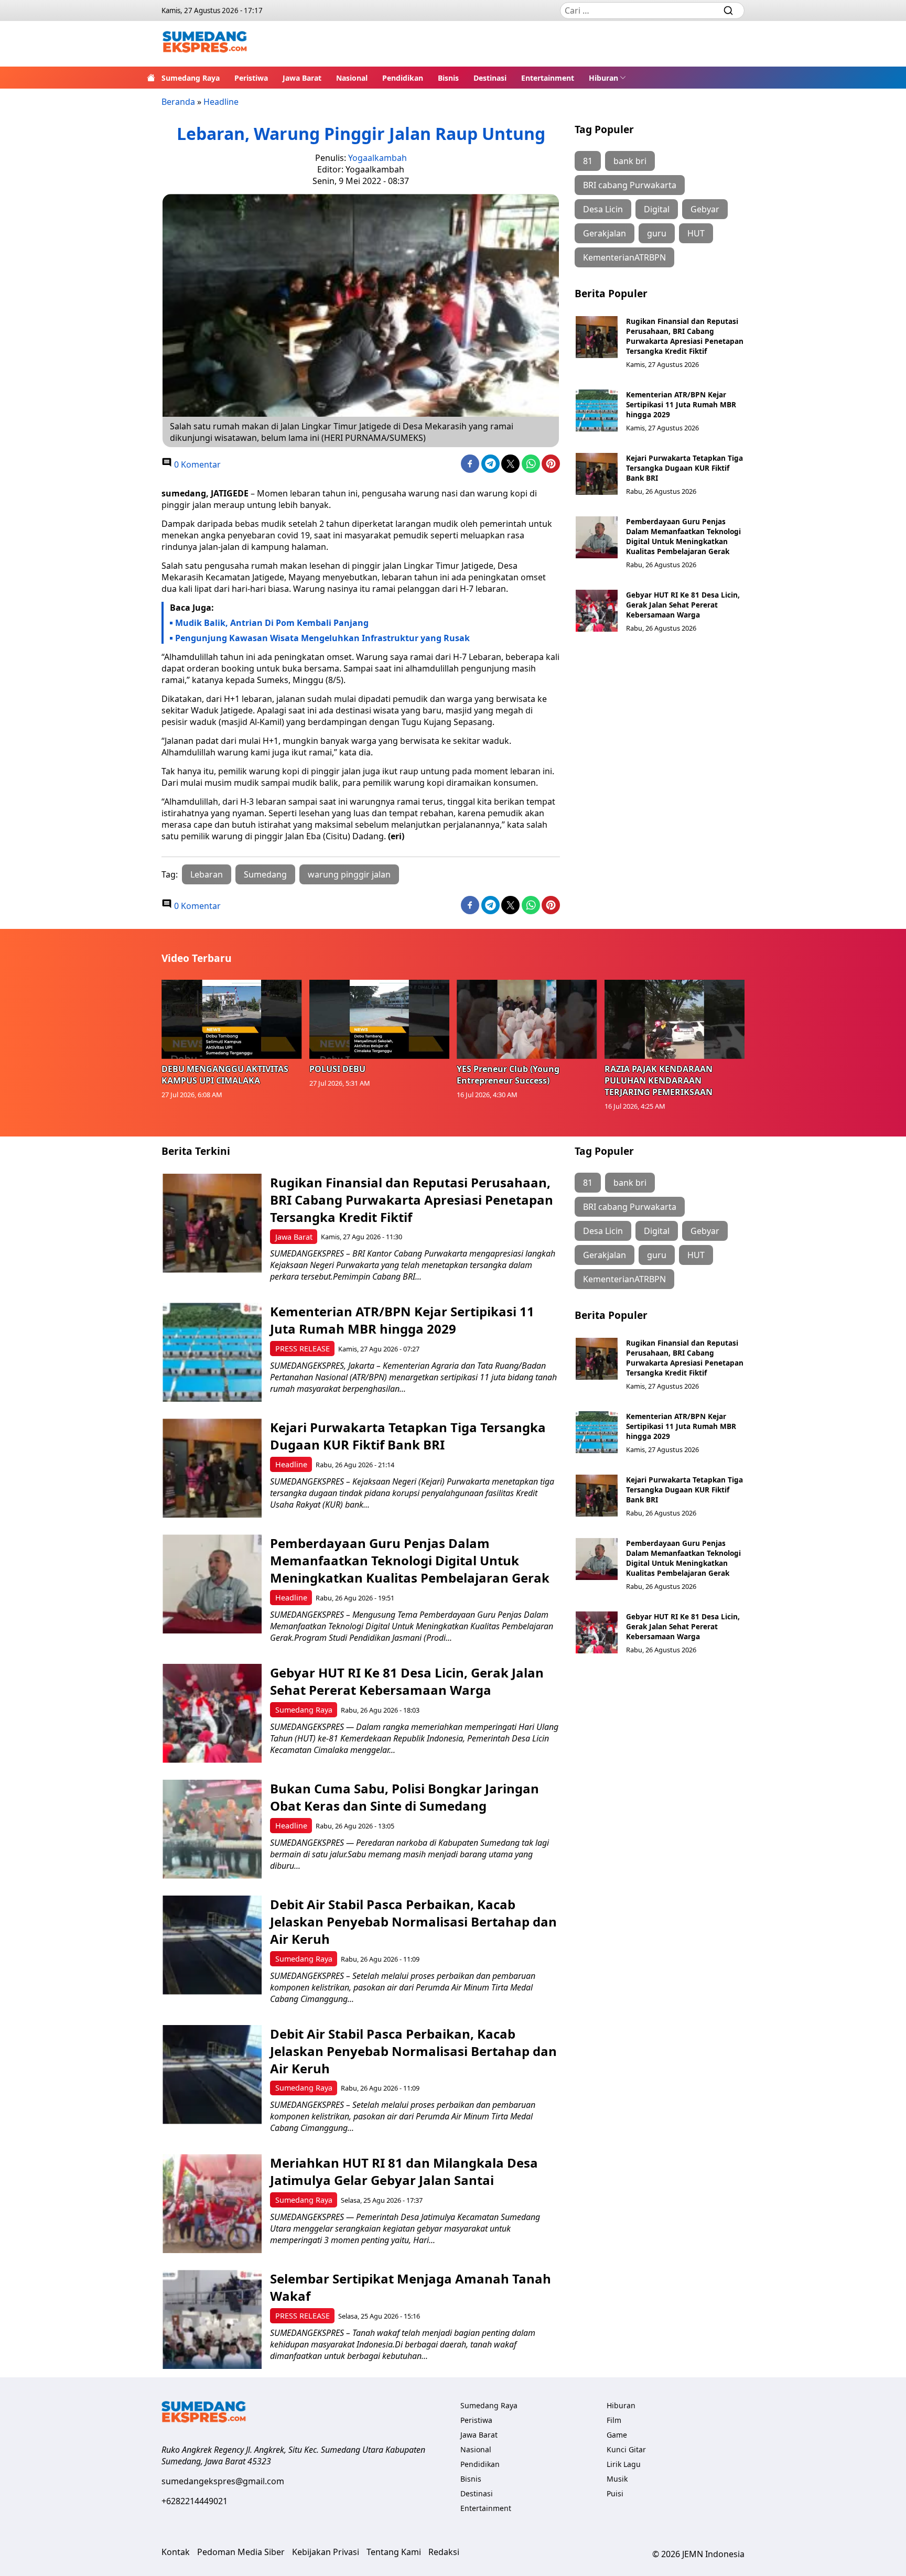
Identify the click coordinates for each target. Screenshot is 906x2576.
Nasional (352, 78)
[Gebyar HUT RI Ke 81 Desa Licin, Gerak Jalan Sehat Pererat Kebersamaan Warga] (597, 611)
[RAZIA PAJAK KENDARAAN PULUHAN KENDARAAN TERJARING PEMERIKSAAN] (675, 1019)
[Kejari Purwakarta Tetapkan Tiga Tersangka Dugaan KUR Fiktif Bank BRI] (597, 474)
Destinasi (490, 78)
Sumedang (265, 874)
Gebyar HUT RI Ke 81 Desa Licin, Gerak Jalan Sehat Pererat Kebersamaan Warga (683, 605)
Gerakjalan (605, 233)
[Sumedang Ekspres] (205, 44)
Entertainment (548, 78)
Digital (657, 209)
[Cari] (728, 10)
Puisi (615, 2493)
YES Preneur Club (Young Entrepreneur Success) (508, 1075)
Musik (617, 2479)
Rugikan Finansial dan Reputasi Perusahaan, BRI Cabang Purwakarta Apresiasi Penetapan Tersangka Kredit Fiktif (685, 336)
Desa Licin (603, 209)
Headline (221, 102)
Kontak (176, 2552)
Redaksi (444, 2552)
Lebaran (207, 874)
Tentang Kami (394, 2552)
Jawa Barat (302, 78)
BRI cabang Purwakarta (630, 185)
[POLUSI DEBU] (380, 1019)
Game (617, 2435)
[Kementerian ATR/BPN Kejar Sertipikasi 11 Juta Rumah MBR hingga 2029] (597, 410)
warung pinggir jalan (349, 874)
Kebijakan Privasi (326, 2552)
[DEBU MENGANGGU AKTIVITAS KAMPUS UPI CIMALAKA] (232, 1019)
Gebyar (705, 209)
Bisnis (448, 78)
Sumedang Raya (191, 78)
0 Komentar (196, 464)
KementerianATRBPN (624, 257)
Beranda (178, 102)
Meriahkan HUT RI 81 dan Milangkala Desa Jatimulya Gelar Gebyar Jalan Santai (404, 2171)
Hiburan (603, 78)
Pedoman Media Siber (241, 2552)
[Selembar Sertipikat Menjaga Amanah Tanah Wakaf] (212, 2319)
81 (588, 161)
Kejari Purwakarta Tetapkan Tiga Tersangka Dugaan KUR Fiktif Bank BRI (684, 468)
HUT (696, 233)
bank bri (630, 161)
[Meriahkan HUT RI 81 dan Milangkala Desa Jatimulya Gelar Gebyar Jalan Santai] (212, 2204)
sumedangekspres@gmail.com (223, 2481)
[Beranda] (151, 78)
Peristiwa (251, 78)
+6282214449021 (195, 2501)
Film (614, 2420)
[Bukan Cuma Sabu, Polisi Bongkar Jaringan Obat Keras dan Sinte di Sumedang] (212, 1829)
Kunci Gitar (626, 2449)
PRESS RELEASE (303, 1349)
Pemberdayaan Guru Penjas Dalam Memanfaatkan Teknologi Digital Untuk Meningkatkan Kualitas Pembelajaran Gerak (683, 536)
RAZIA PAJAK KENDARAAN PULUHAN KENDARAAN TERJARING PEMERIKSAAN (659, 1080)
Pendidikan (403, 78)
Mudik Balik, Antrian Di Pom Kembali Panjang (272, 623)
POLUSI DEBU (337, 1069)
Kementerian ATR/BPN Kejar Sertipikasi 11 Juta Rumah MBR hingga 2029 (681, 404)
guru (657, 233)
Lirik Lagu (624, 2464)
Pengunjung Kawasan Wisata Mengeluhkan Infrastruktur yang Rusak (322, 638)
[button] (607, 78)
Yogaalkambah (377, 158)
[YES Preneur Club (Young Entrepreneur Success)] (527, 1019)
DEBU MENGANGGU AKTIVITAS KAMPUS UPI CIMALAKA (225, 1075)
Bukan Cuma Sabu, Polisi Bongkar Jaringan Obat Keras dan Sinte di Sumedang (405, 1797)
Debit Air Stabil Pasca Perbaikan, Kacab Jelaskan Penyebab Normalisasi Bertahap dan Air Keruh (413, 1922)
